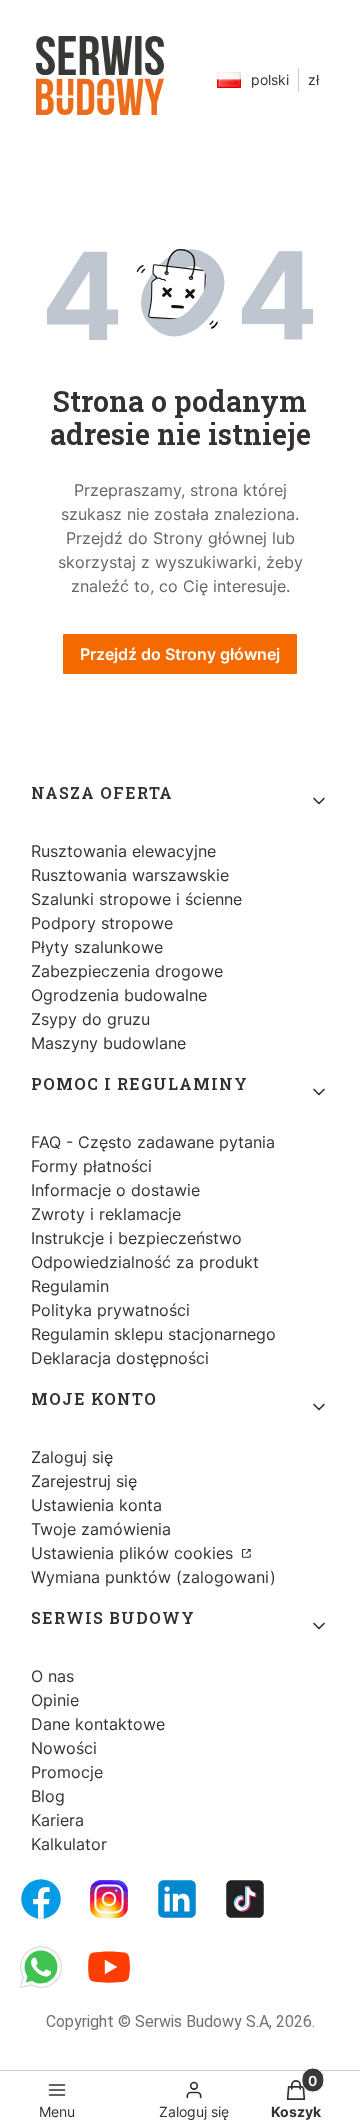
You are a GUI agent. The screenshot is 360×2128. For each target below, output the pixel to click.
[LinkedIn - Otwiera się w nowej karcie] (177, 1899)
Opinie (55, 1700)
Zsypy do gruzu (90, 1019)
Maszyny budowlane (108, 1043)
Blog (48, 1796)
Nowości (64, 1748)
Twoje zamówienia (101, 1529)
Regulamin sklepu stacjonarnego (153, 1334)
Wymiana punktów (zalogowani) (153, 1577)
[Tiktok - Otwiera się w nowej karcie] (245, 1899)
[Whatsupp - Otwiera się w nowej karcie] (41, 1967)
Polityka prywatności (110, 1310)
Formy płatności (91, 1166)
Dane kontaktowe (98, 1724)
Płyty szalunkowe (97, 947)
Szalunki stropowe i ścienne (136, 899)
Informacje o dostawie (115, 1190)
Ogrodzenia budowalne (119, 995)
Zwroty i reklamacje (106, 1214)
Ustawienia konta (96, 1505)
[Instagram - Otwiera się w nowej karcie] (109, 1899)
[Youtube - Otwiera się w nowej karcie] (109, 1967)
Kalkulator (69, 1844)
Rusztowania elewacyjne (123, 851)
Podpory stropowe (102, 923)
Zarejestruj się (84, 1481)
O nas (52, 1676)
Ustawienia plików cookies (134, 1553)
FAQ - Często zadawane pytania (153, 1142)
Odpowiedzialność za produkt (145, 1262)
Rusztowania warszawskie (130, 875)
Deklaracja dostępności (120, 1358)
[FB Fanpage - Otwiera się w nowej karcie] (41, 1899)
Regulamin (70, 1286)
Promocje (67, 1772)
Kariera (57, 1820)
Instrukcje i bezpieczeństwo (136, 1238)
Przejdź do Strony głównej (180, 654)
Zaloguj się (72, 1457)
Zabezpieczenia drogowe (127, 971)
